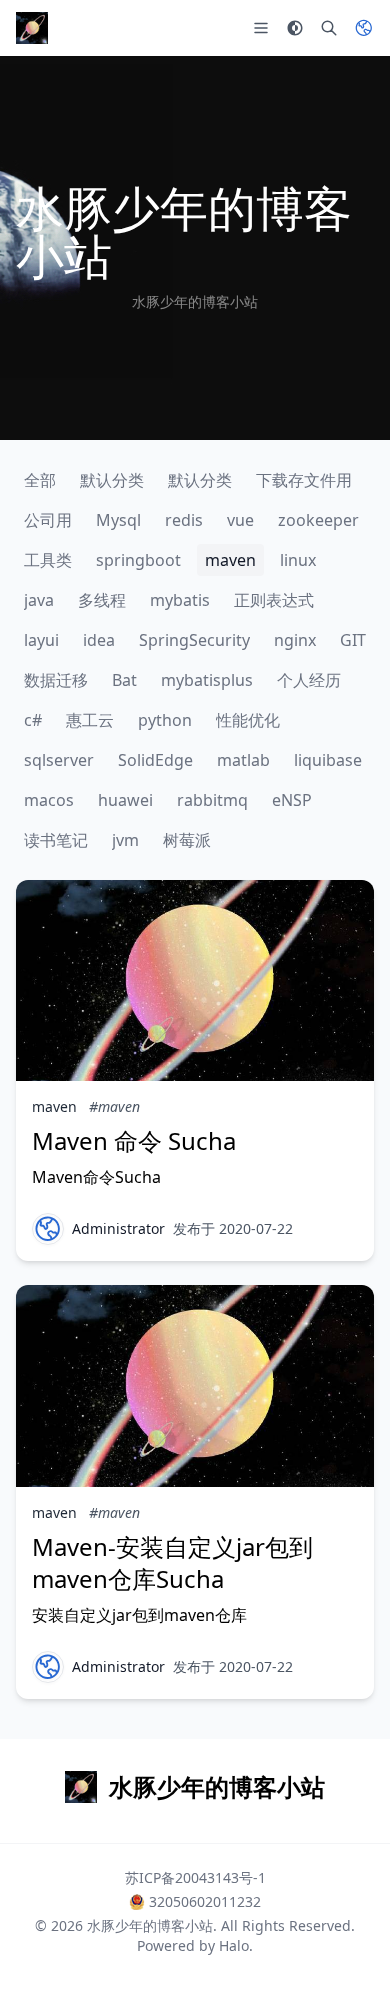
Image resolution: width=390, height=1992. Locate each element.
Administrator (118, 1228)
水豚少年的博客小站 (150, 1925)
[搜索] (329, 28)
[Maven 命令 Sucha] (195, 980)
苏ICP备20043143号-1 (195, 1877)
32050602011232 (205, 1901)
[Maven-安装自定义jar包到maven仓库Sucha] (195, 1385)
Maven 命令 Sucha (134, 1140)
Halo (234, 1945)
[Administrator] (48, 1229)
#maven (114, 1106)
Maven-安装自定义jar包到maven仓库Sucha (172, 1562)
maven (54, 1106)
